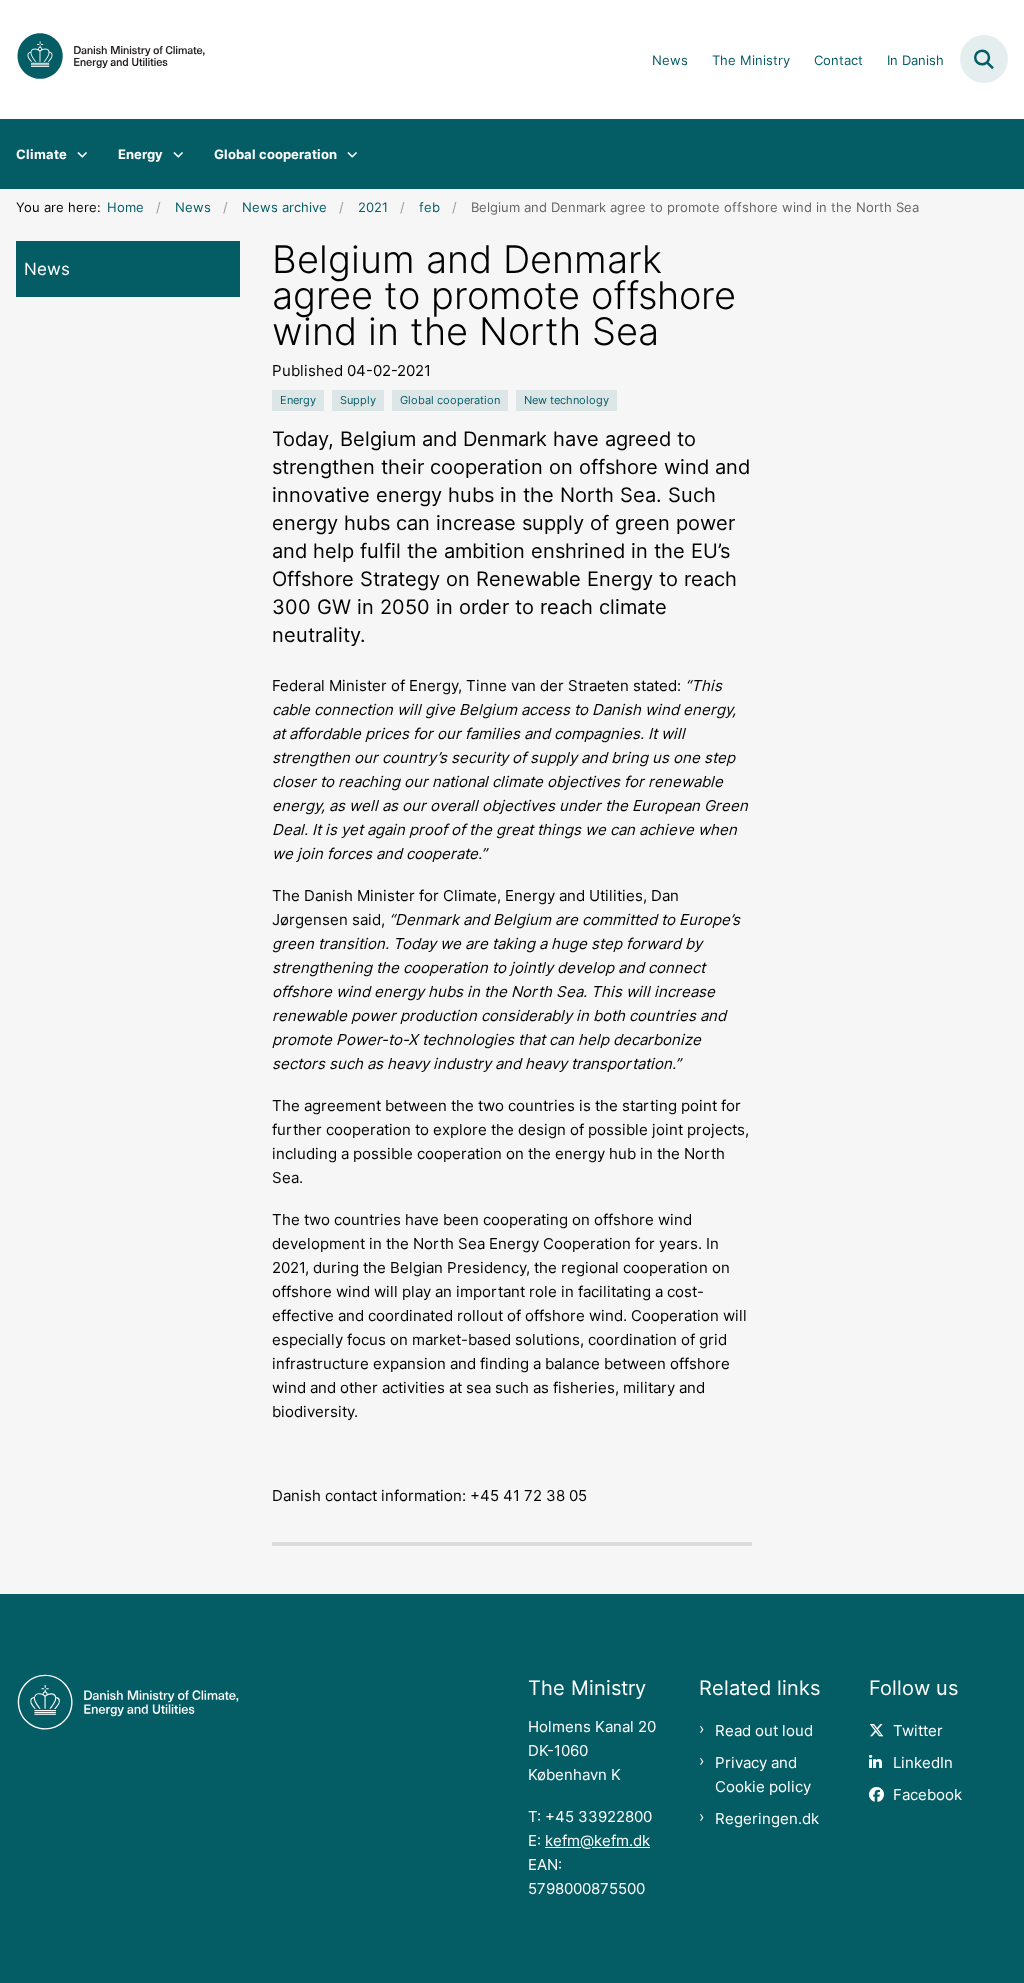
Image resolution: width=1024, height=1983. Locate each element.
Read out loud (764, 1730)
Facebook (927, 1794)
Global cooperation (275, 154)
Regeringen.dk (767, 1818)
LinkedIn (923, 1762)
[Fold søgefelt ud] (984, 59)
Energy (140, 154)
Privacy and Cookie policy (763, 1774)
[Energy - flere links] (173, 154)
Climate (41, 154)
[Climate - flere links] (77, 154)
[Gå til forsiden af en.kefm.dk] (103, 59)
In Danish (915, 61)
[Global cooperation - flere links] (347, 154)
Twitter (918, 1730)
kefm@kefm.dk (597, 1840)
